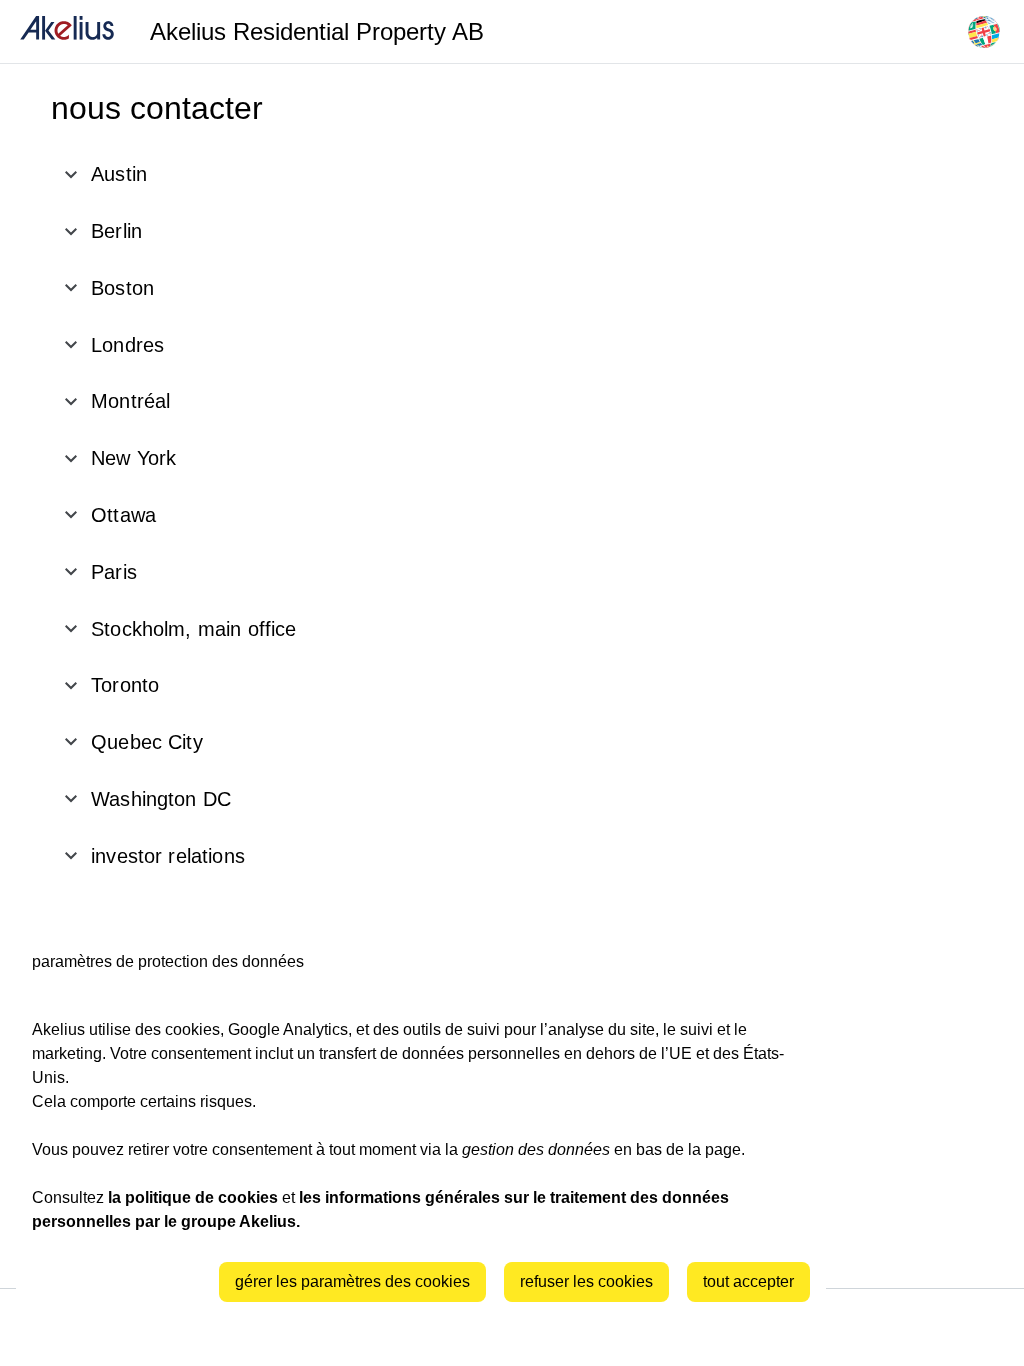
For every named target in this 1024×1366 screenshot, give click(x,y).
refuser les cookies (586, 1281)
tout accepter (748, 1281)
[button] (261, 174)
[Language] (984, 32)
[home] (67, 31)
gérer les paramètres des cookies (352, 1281)
